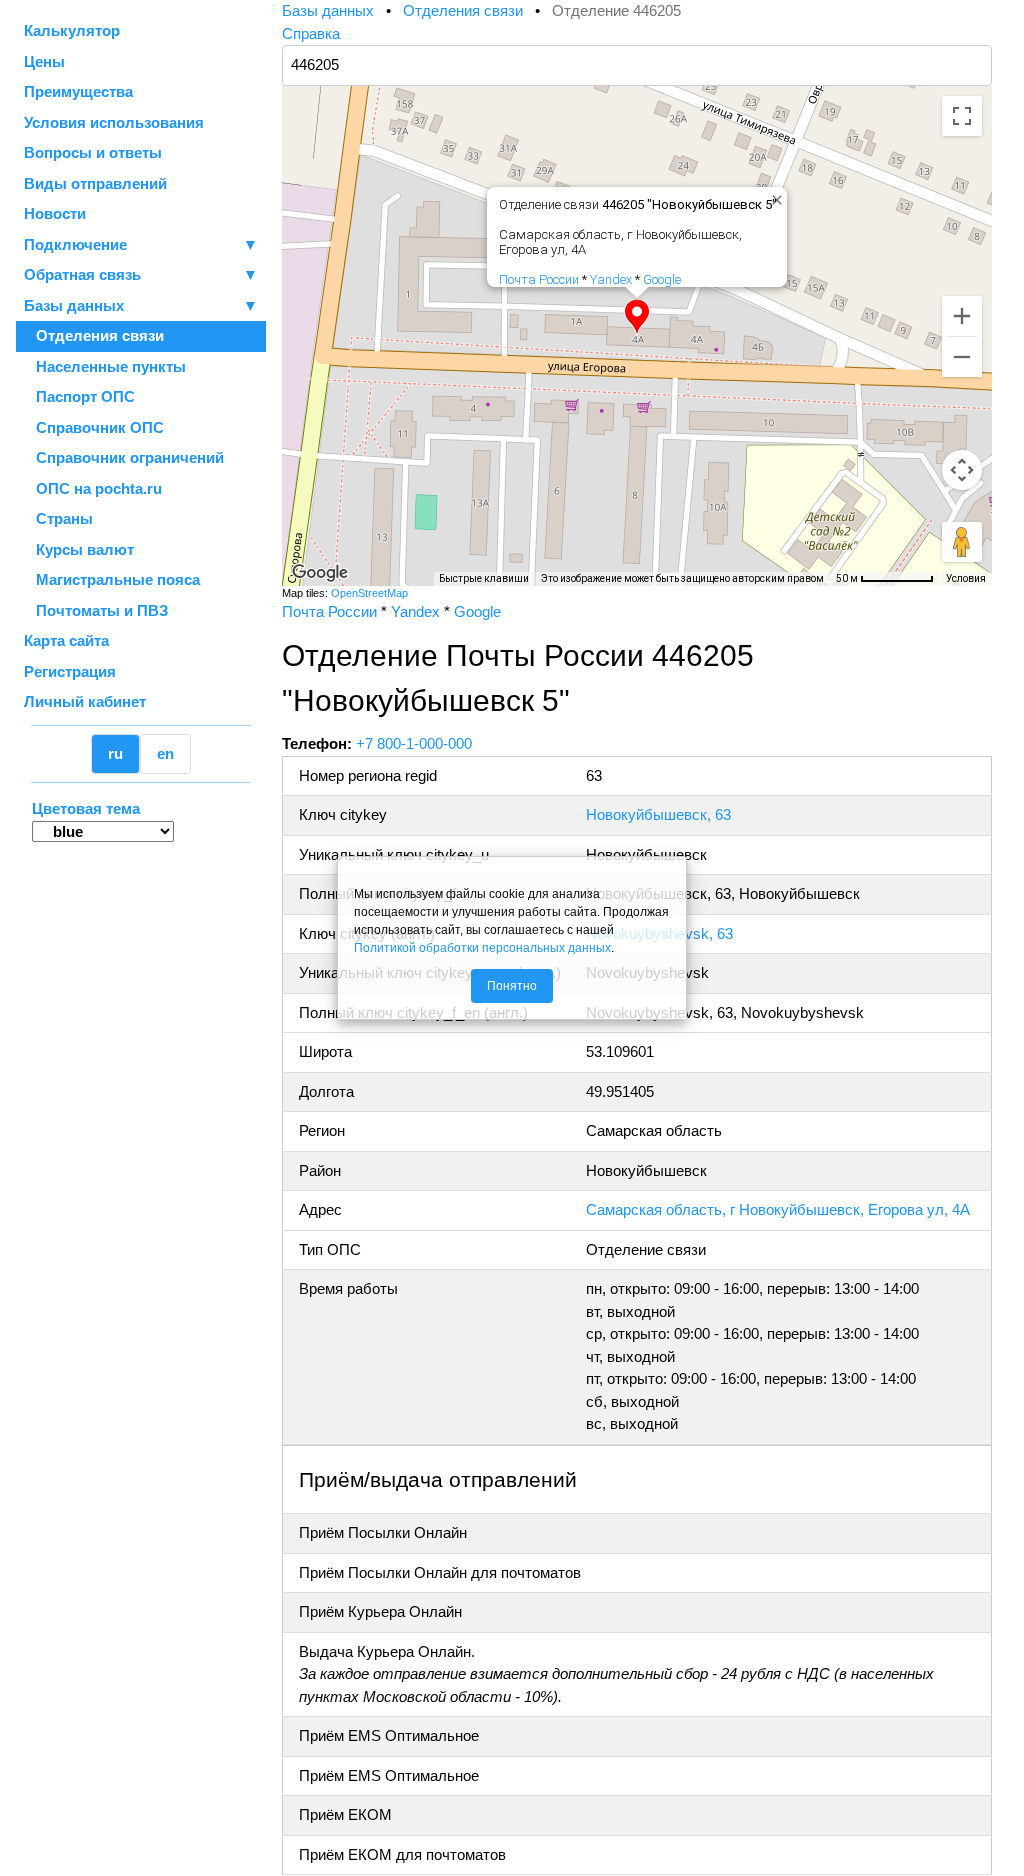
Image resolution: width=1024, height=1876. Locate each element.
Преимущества (78, 91)
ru (115, 753)
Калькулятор (72, 30)
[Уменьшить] (962, 357)
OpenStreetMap (369, 593)
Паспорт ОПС (79, 396)
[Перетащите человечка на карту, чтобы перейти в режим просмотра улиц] (962, 542)
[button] (637, 317)
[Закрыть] (773, 196)
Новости (55, 213)
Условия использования (114, 122)
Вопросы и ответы (93, 152)
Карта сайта (66, 640)
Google (662, 279)
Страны (58, 518)
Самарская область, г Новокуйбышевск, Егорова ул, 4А (778, 1209)
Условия (966, 578)
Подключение (141, 244)
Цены (44, 61)
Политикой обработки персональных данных (482, 948)
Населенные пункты (105, 366)
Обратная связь (141, 274)
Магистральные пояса (112, 579)
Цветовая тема (86, 808)
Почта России (539, 279)
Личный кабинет (85, 701)
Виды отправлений (95, 183)
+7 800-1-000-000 (414, 743)
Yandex (611, 279)
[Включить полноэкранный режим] (962, 116)
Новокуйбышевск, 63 (658, 814)
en (165, 753)
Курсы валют (79, 549)
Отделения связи (94, 335)
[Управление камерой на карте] (962, 470)
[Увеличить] (962, 316)
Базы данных (74, 305)
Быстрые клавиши (484, 578)
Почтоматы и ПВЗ (96, 610)
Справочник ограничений (124, 457)
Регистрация (70, 671)
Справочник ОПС (94, 427)
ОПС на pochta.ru (93, 488)
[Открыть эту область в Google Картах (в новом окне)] (320, 573)
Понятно (512, 986)
